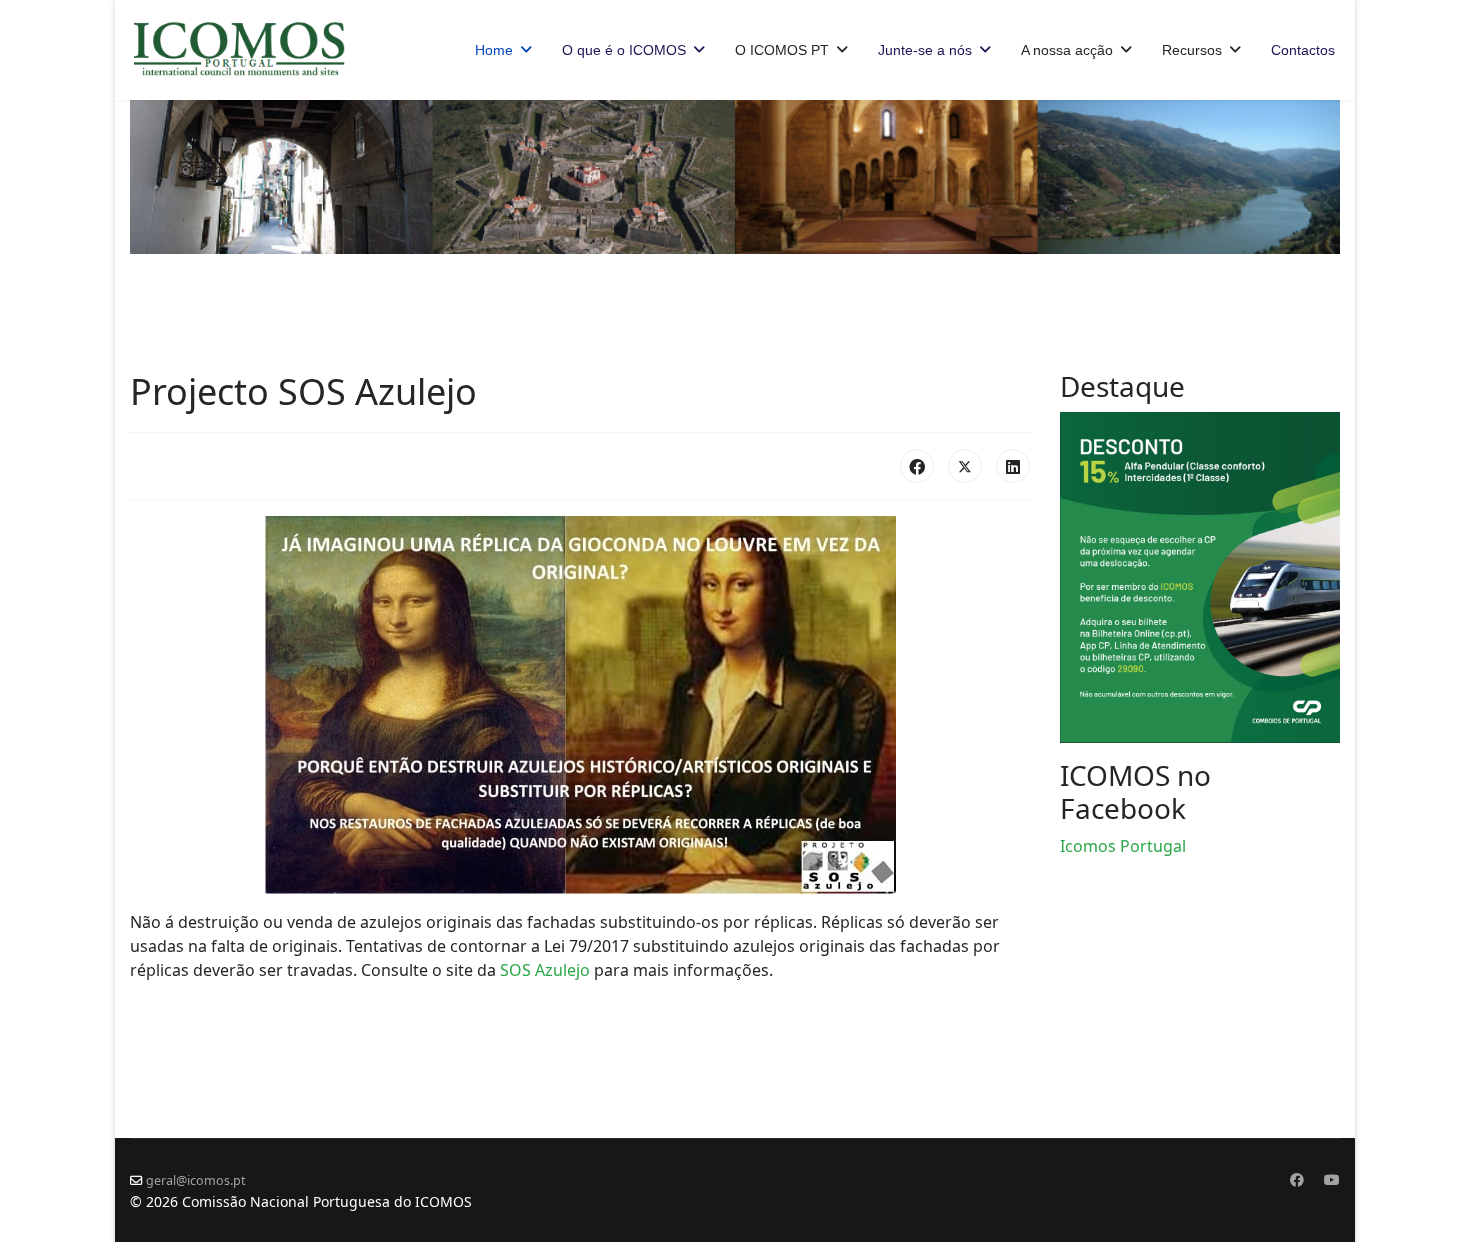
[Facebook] (917, 466)
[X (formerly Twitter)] (965, 466)
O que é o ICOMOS (624, 50)
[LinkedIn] (1013, 466)
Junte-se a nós (925, 50)
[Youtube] (1332, 1179)
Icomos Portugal (1123, 846)
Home (494, 50)
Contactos (1303, 50)
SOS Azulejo (545, 970)
